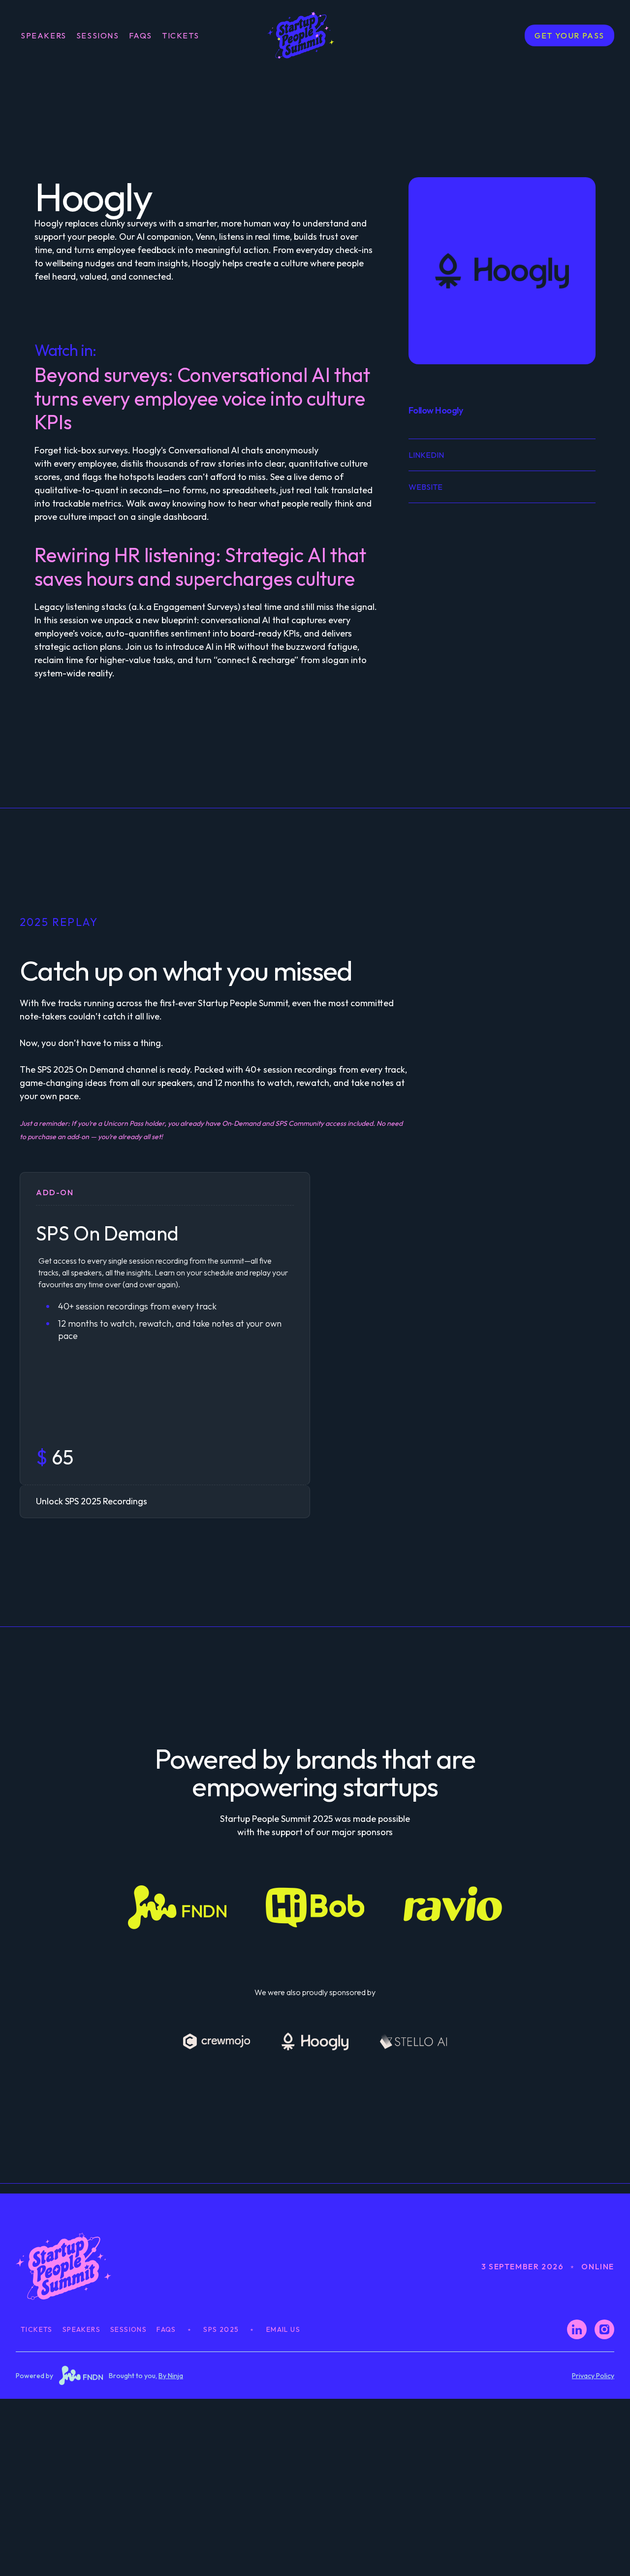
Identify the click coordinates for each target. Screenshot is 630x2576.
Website (425, 487)
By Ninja (171, 2376)
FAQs (141, 35)
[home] (315, 35)
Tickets (37, 2329)
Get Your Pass (569, 35)
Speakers (44, 35)
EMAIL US (283, 2329)
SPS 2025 (221, 2329)
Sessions (98, 35)
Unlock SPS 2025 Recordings (92, 1501)
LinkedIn (426, 455)
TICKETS (180, 35)
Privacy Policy (593, 2376)
